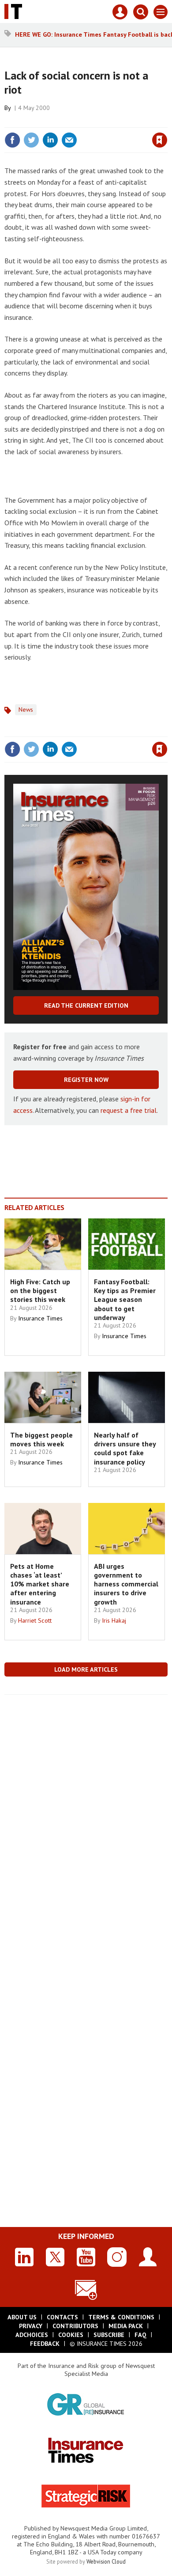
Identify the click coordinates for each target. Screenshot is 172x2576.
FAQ (140, 2335)
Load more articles (86, 1669)
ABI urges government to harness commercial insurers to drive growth (126, 1584)
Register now (86, 1080)
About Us (22, 2317)
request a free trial (129, 1110)
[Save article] (160, 140)
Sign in (56, 121)
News (26, 709)
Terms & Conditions (121, 2317)
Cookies (71, 2335)
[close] (166, 121)
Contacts (62, 2317)
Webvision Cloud (106, 2561)
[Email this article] (69, 140)
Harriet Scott (35, 1620)
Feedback (45, 2344)
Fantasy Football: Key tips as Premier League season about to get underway (125, 1299)
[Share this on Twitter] (31, 140)
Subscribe (109, 2335)
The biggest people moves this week (41, 1439)
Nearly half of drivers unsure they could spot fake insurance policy (125, 1448)
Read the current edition (86, 1005)
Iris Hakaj (114, 1620)
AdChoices (32, 2335)
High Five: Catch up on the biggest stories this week (40, 1291)
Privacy (31, 2326)
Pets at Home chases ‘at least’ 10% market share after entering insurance (40, 1584)
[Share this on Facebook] (12, 140)
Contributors (75, 2326)
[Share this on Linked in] (50, 140)
